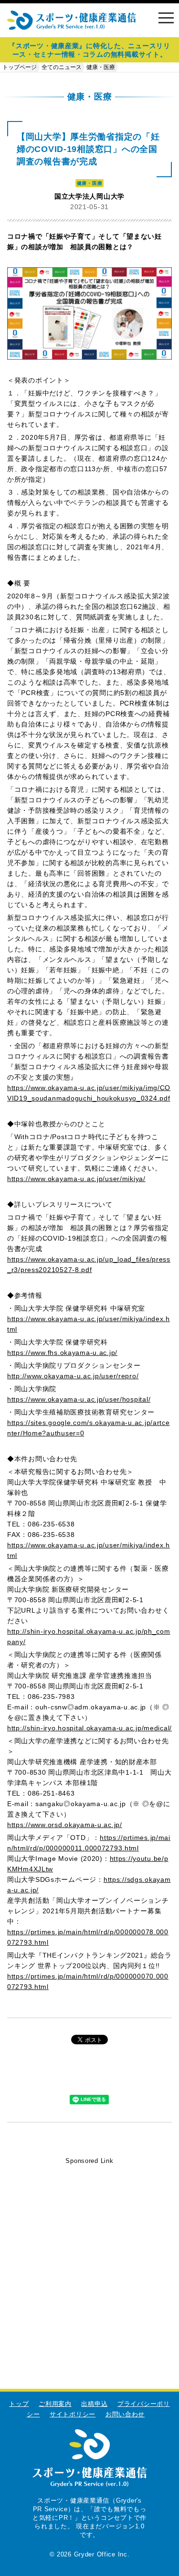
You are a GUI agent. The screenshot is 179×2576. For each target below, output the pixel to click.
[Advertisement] (89, 2256)
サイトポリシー (73, 2414)
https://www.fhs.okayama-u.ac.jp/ (62, 1353)
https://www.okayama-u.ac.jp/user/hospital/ (79, 1399)
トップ (19, 2404)
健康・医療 (101, 67)
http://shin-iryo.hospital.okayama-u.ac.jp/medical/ (89, 1728)
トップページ (20, 67)
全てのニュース (62, 67)
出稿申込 (94, 2404)
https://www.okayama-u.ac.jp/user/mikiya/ (76, 1179)
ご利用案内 (55, 2404)
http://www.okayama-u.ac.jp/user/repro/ (73, 1376)
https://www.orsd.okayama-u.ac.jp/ (65, 1825)
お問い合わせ (125, 2414)
